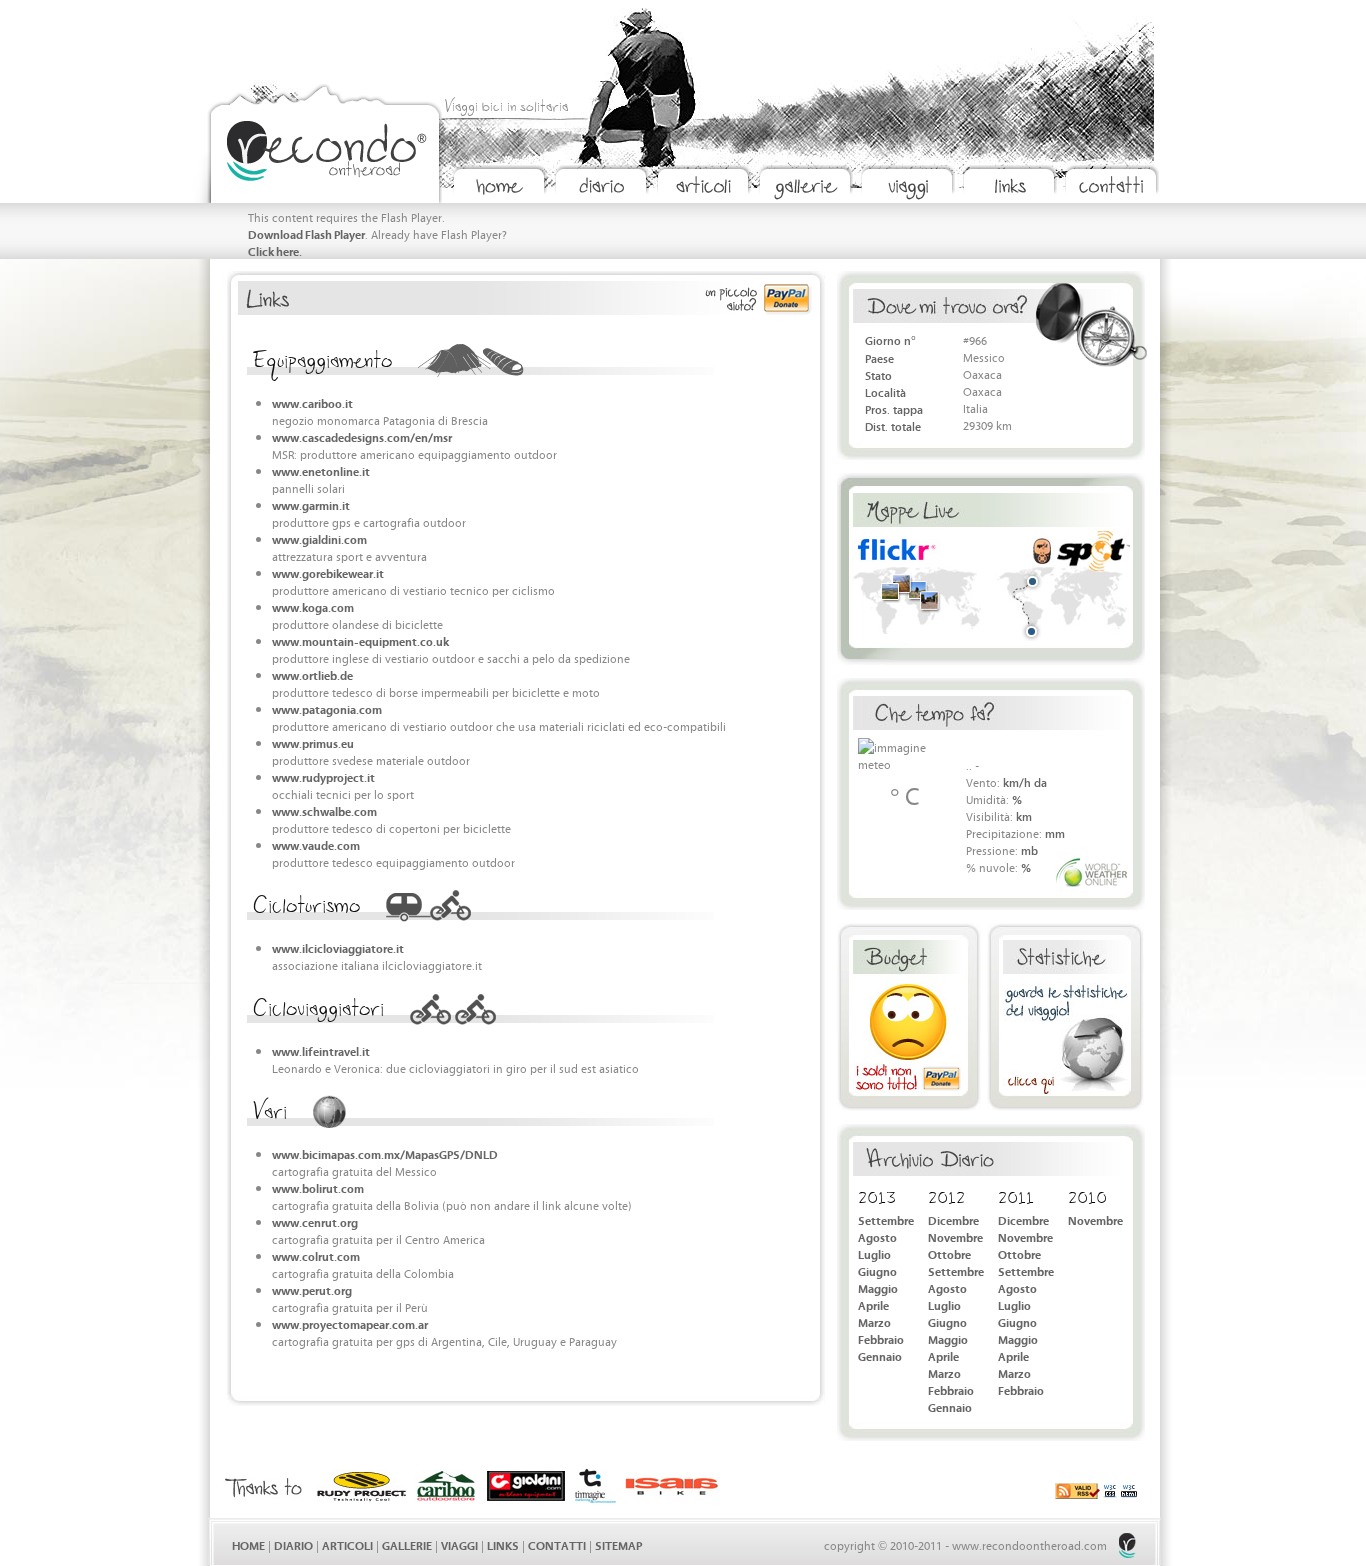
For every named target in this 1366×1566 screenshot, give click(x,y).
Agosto (877, 1236)
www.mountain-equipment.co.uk (360, 640)
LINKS (503, 1544)
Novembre (955, 1236)
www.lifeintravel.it (321, 1050)
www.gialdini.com (319, 538)
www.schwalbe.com (324, 810)
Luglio (874, 1253)
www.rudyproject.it (323, 776)
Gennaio (880, 1355)
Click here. (275, 250)
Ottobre (949, 1253)
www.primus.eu (313, 742)
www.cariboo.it (312, 402)
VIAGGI (459, 1544)
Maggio (878, 1287)
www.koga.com (313, 606)
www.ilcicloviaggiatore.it (338, 947)
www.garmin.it (311, 504)
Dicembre (953, 1219)
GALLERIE (407, 1544)
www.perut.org (312, 1289)
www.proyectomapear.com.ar (350, 1323)
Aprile (873, 1304)
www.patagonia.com (327, 708)
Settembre (886, 1219)
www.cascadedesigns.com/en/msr (362, 436)
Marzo (874, 1321)
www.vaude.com (316, 844)
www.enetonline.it (321, 470)
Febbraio (881, 1338)
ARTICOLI (347, 1544)
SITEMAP (618, 1544)
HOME (248, 1544)
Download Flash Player (306, 233)
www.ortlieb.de (312, 674)
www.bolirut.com (318, 1187)
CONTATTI (557, 1544)
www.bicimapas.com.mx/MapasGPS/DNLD (385, 1153)
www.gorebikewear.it (328, 572)
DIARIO (293, 1544)
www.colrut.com (316, 1255)
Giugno (877, 1270)
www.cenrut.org (315, 1221)
